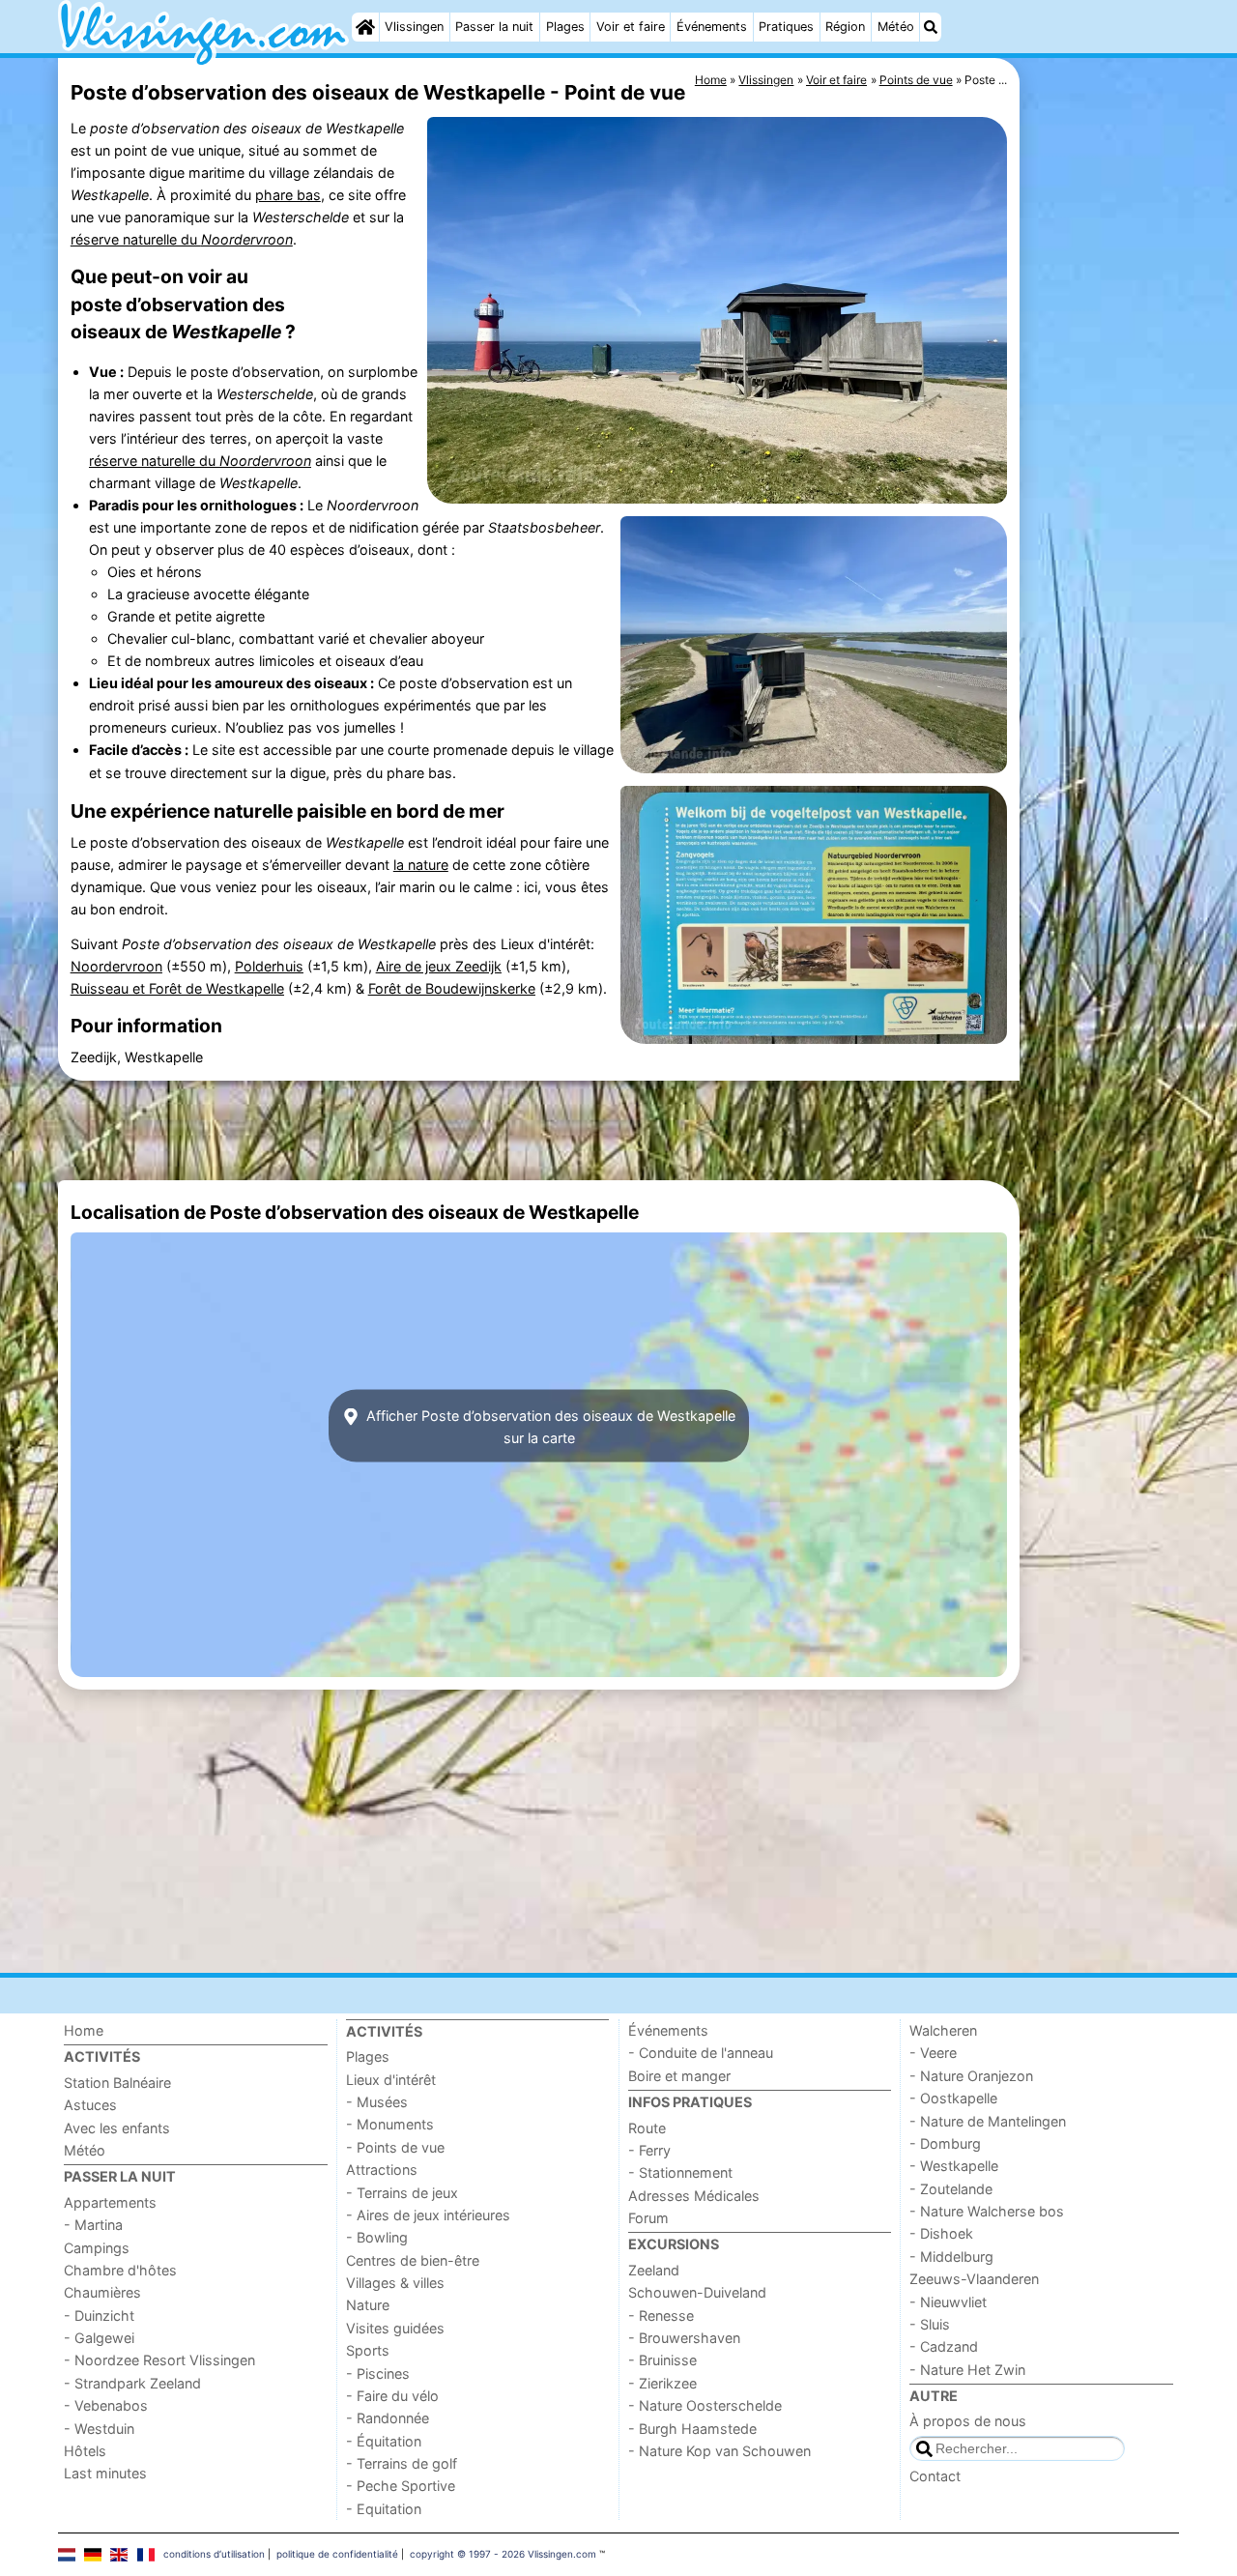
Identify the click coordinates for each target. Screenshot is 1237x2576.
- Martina (93, 2225)
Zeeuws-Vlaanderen (974, 2279)
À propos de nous (968, 2421)
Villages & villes (395, 2283)
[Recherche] (931, 27)
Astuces (90, 2105)
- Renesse (661, 2316)
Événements (712, 27)
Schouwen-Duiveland (697, 2292)
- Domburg (945, 2143)
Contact (935, 2476)
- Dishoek (941, 2233)
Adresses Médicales (694, 2196)
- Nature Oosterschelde (705, 2405)
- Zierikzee (662, 2383)
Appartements (110, 2202)
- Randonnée (388, 2418)
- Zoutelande (951, 2189)
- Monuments (390, 2124)
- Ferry (649, 2150)
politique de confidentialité (337, 2554)
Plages (565, 27)
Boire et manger (679, 2076)
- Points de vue (395, 2147)
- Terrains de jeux (402, 2193)
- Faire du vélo (392, 2396)
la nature (421, 865)
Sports (368, 2350)
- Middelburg (951, 2257)
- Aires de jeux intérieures (428, 2215)
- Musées (377, 2102)
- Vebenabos (106, 2405)
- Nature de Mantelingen (988, 2121)
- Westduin (99, 2429)
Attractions (382, 2170)
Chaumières (102, 2292)
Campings (97, 2248)
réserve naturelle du (182, 239)
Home (84, 2030)
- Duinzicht (99, 2316)
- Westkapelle (954, 2166)
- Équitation (384, 2441)
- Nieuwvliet (948, 2302)
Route (647, 2128)
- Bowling (377, 2237)
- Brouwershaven (684, 2338)
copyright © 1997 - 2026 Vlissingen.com (503, 2554)
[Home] (365, 27)
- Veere (933, 2053)
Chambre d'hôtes (120, 2270)
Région (845, 27)
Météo (896, 27)
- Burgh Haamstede (692, 2429)
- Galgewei (99, 2338)
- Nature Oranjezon (971, 2076)
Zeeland (654, 2270)
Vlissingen (414, 27)
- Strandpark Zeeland (132, 2383)
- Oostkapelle (953, 2098)
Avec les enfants (117, 2128)
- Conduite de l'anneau (701, 2053)
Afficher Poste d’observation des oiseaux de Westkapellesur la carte (549, 1426)
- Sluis (930, 2324)
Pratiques (786, 27)
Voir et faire (631, 27)
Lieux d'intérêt (391, 2080)
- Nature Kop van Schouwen (719, 2451)
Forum (648, 2218)
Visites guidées (395, 2328)
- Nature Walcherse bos (987, 2211)
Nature (368, 2305)
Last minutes (105, 2473)
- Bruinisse (662, 2360)
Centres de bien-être (413, 2260)
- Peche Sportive (401, 2486)
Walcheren (943, 2030)
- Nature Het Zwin (967, 2370)
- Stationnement (680, 2172)
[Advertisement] (1102, 503)
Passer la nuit (494, 27)
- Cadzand (944, 2346)
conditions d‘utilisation (214, 2554)
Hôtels (85, 2451)
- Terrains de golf (402, 2463)
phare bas (288, 195)
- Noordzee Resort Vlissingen (159, 2360)
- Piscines (378, 2373)
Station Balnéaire (117, 2083)
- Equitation (384, 2509)
